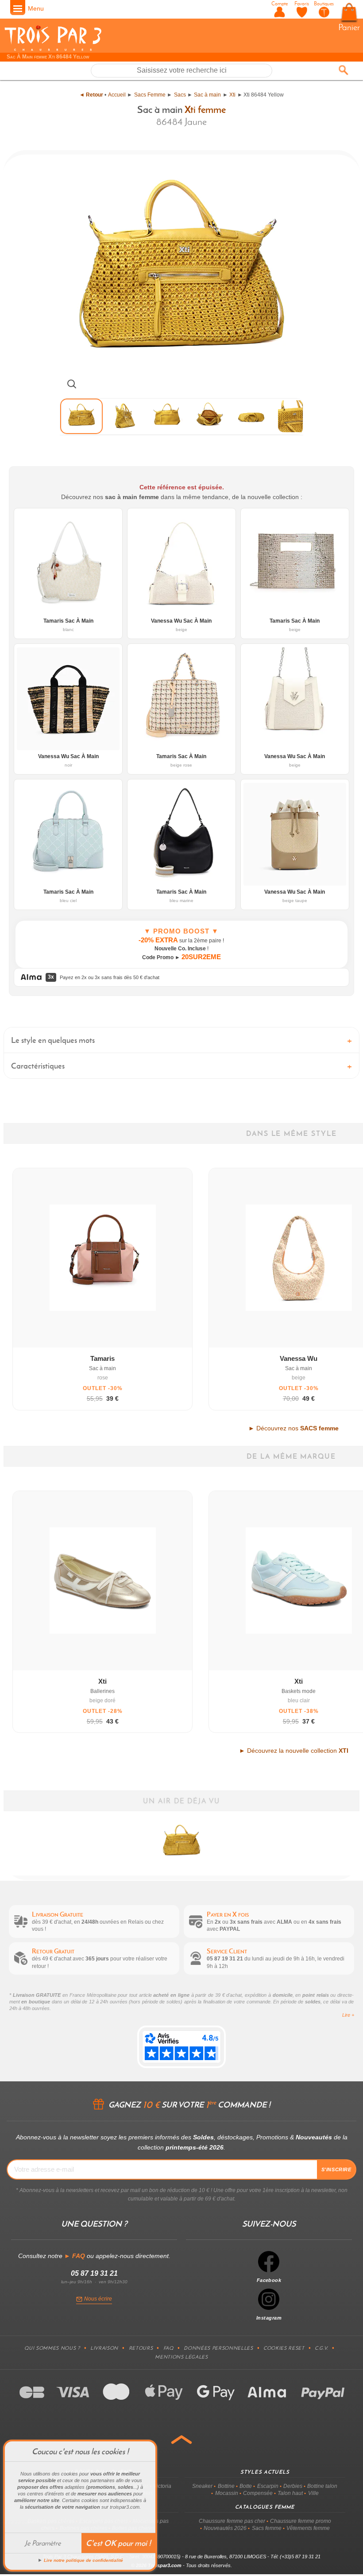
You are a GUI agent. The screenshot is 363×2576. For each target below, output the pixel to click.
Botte (246, 2486)
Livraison (104, 2348)
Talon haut (290, 2493)
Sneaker (202, 2486)
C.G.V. (321, 2348)
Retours (141, 2348)
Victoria (162, 2486)
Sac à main (207, 95)
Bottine (226, 2486)
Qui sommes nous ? (52, 2348)
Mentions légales (181, 2357)
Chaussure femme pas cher (232, 2521)
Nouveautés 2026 (225, 2528)
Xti (232, 95)
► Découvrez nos (293, 1428)
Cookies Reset (284, 2348)
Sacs (180, 95)
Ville (313, 2493)
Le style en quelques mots (53, 1040)
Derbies (293, 2486)
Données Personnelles (218, 2348)
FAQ (168, 2348)
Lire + (348, 2015)
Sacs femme (267, 2528)
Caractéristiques (38, 1066)
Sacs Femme (150, 95)
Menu (36, 8)
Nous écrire (98, 2299)
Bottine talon (322, 2486)
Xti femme (205, 109)
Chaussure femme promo (301, 2521)
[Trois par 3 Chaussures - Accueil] (53, 50)
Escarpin (268, 2486)
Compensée (258, 2493)
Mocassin (227, 2493)
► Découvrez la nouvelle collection (294, 1751)
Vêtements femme (308, 2528)
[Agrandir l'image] (72, 384)
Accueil (117, 95)
